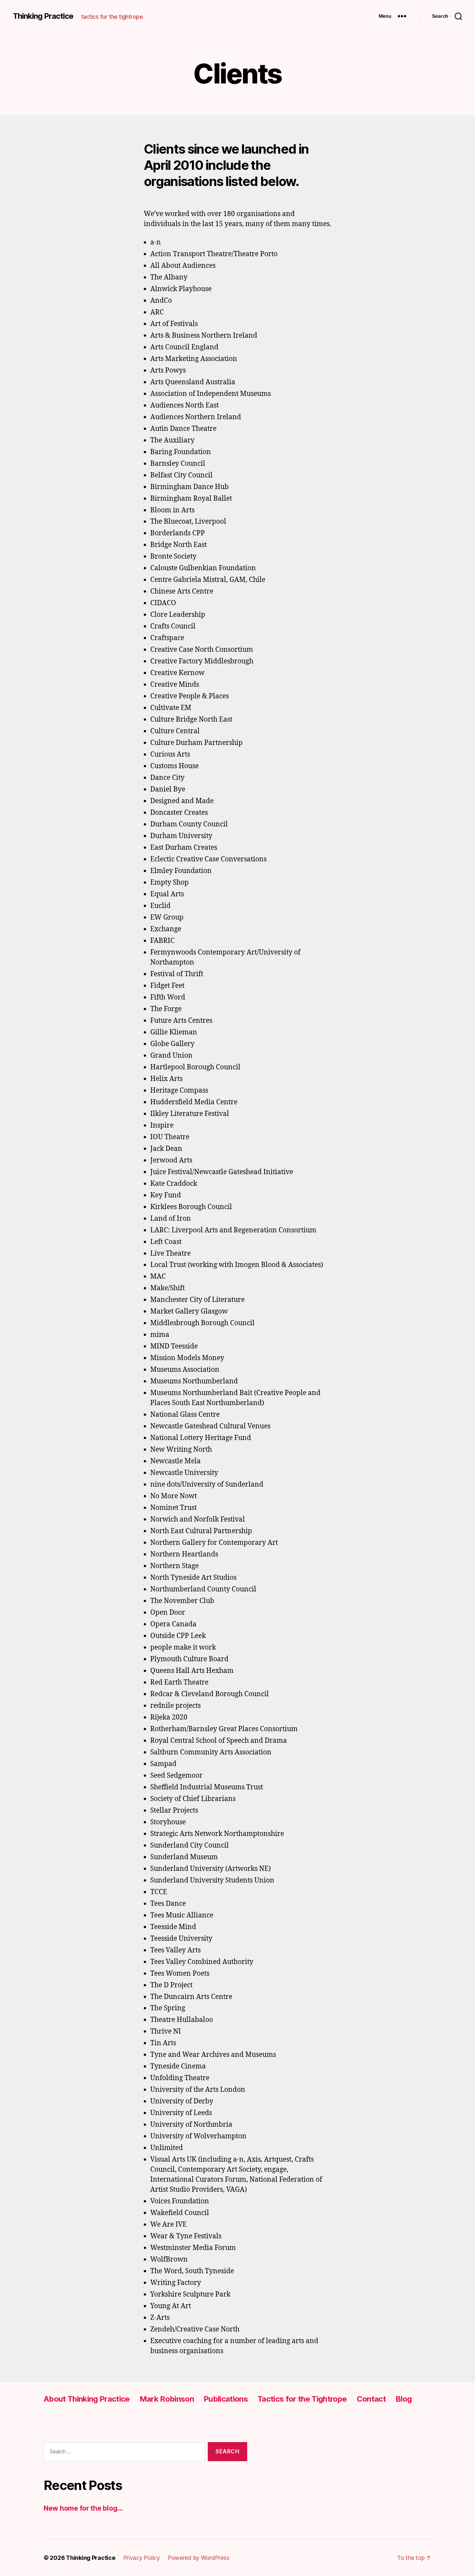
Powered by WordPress (199, 2558)
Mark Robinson (167, 2399)
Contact (371, 2399)
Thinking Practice (43, 16)
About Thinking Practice (87, 2399)
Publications (226, 2399)
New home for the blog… (83, 2508)
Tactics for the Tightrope (302, 2399)
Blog (404, 2399)
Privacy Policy (142, 2558)
